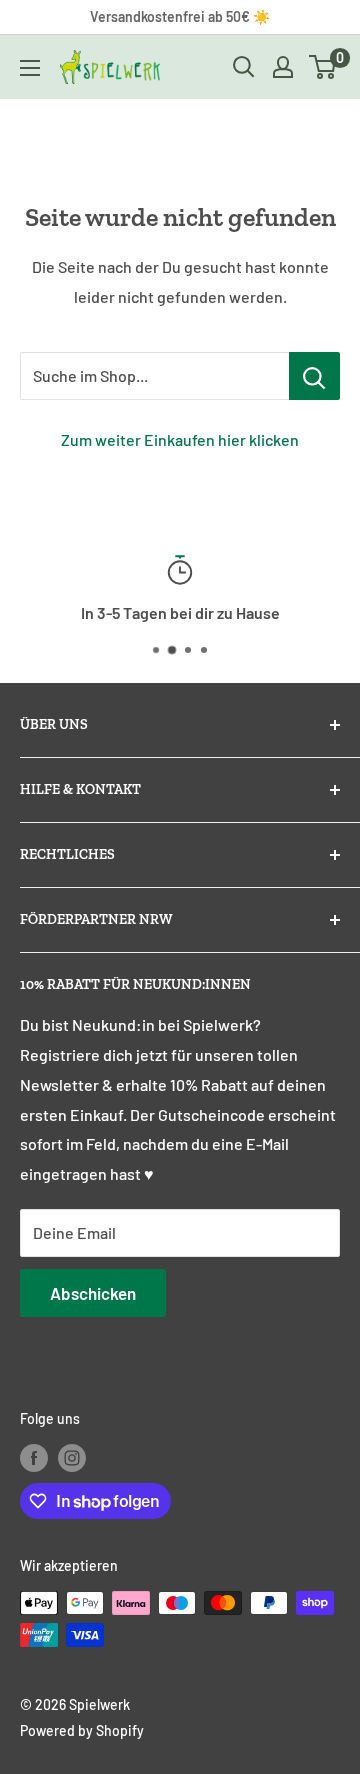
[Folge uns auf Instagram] (72, 1458)
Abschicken (93, 1293)
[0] (323, 67)
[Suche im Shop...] (314, 376)
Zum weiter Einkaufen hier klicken (180, 439)
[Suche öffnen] (244, 67)
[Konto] (283, 67)
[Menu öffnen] (30, 68)
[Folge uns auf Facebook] (34, 1458)
